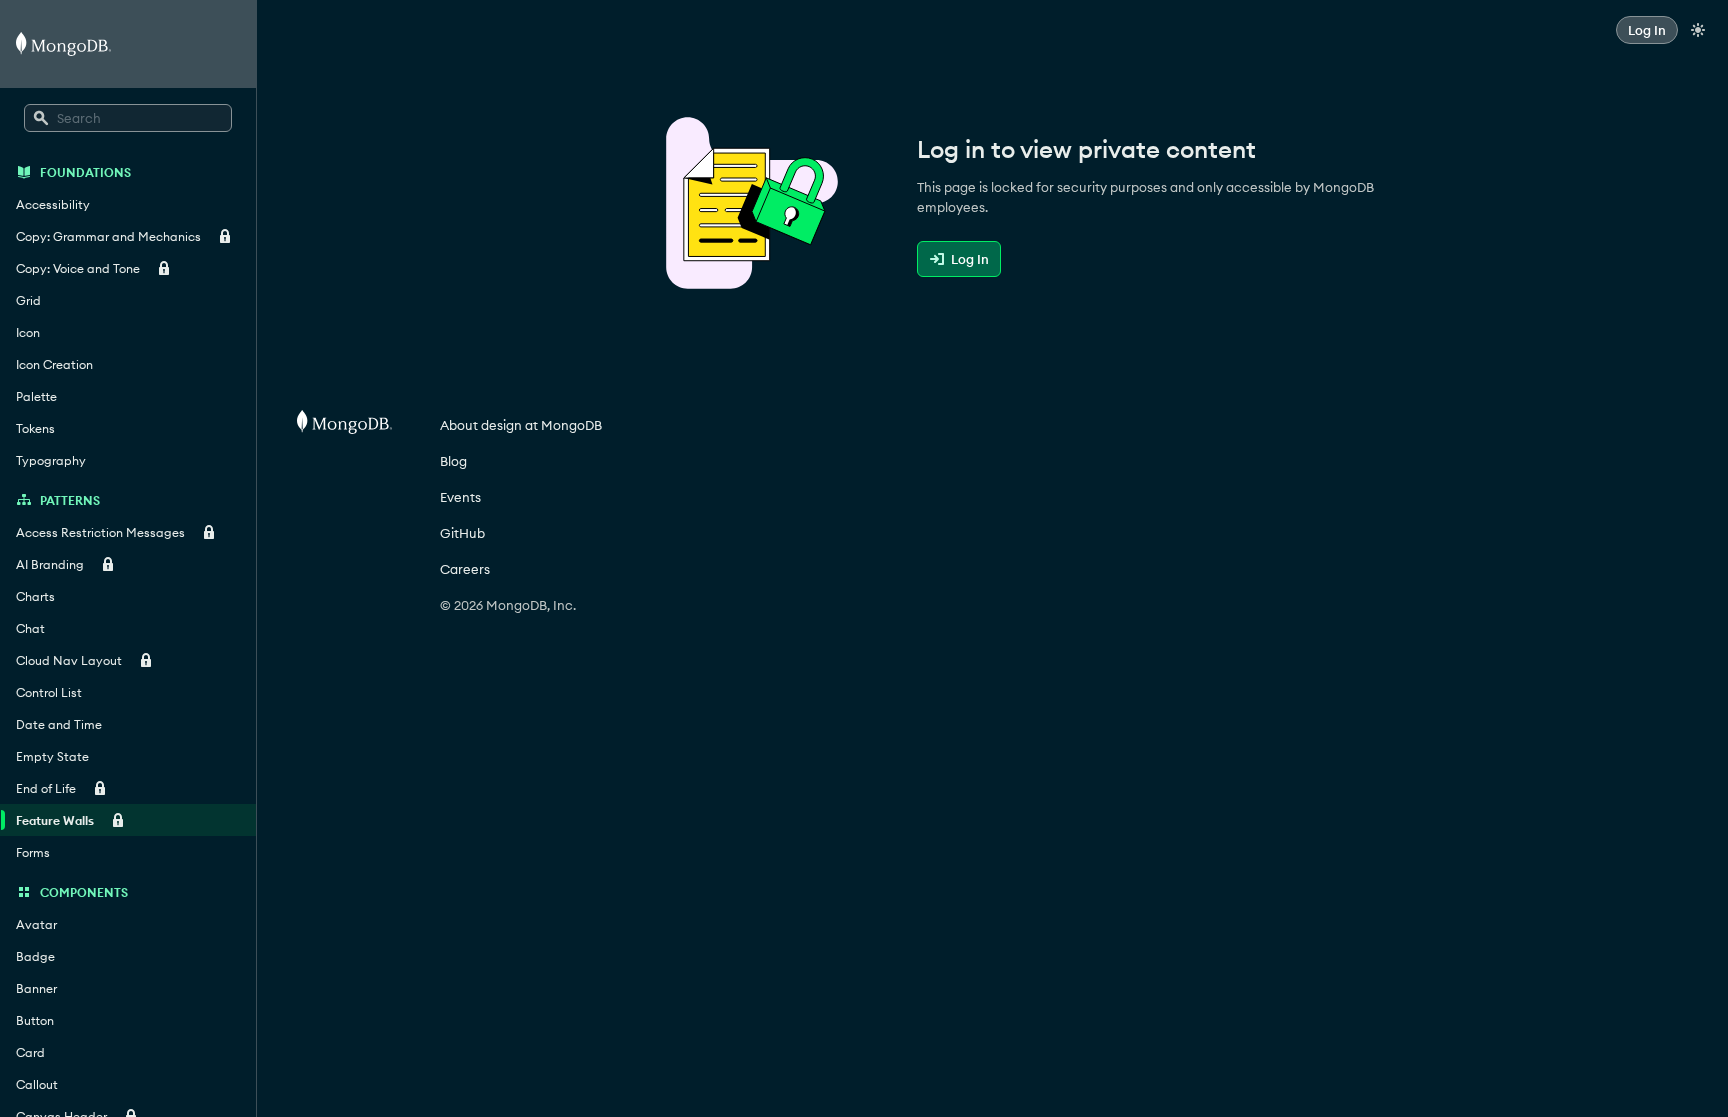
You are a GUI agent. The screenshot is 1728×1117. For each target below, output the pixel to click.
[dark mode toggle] (1698, 30)
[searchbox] (128, 118)
